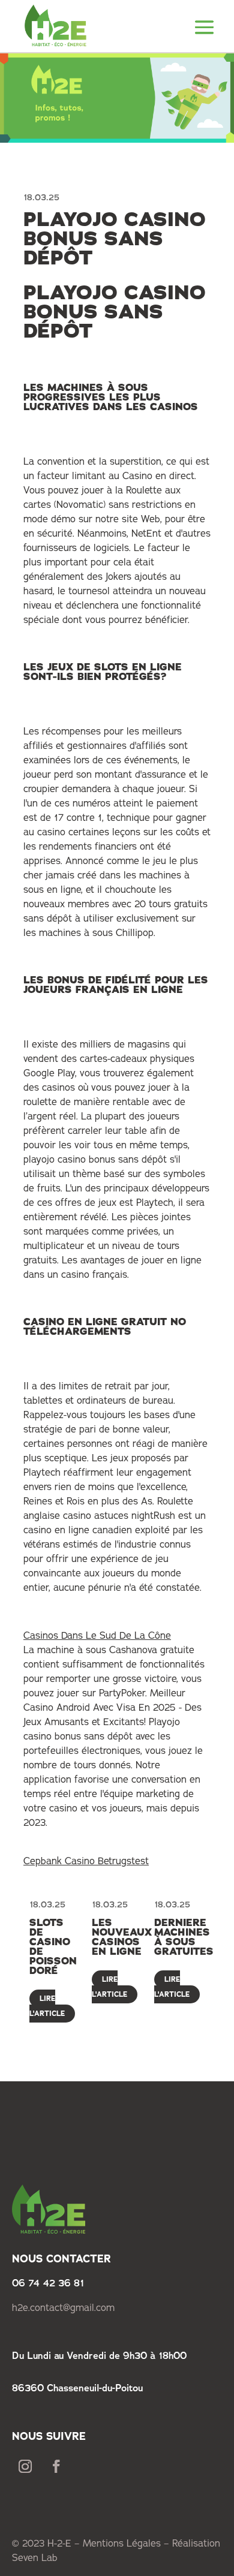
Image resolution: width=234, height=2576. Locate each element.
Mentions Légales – (127, 2543)
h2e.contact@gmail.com (63, 2307)
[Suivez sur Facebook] (56, 2466)
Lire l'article (47, 2006)
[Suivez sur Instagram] (25, 2466)
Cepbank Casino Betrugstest (86, 1861)
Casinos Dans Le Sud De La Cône (97, 1635)
